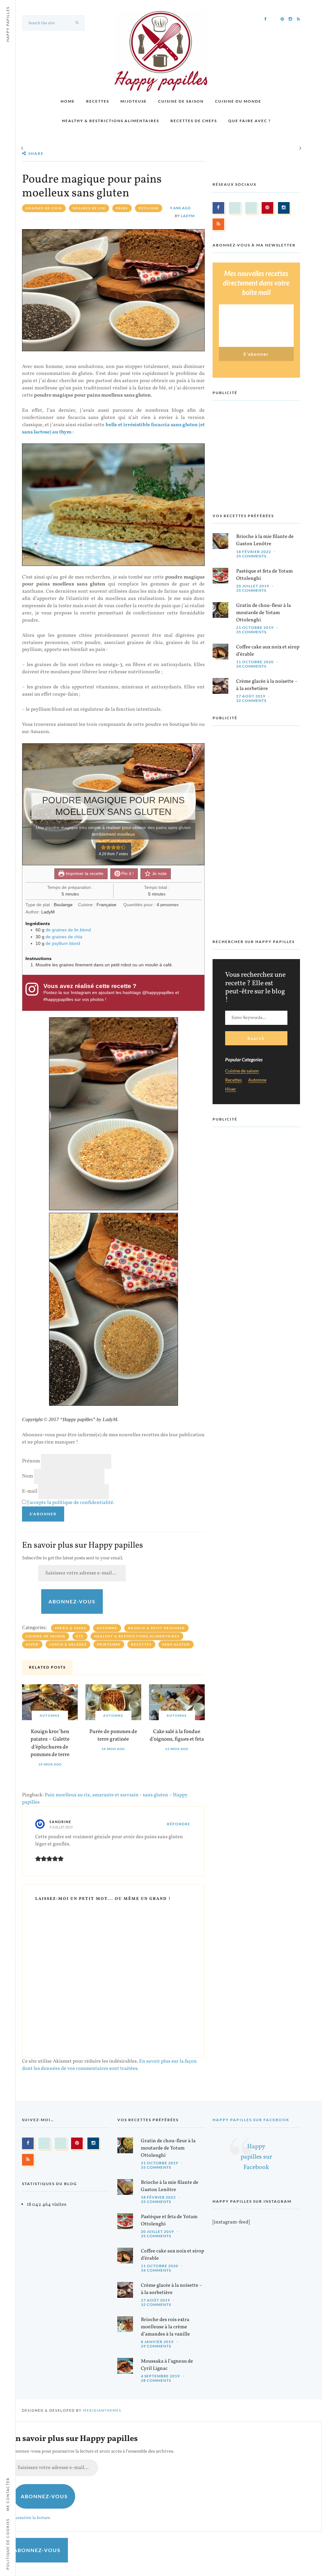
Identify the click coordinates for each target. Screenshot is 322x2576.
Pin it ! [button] (127, 873)
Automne (107, 1628)
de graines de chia (64, 937)
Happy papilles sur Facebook (251, 2120)
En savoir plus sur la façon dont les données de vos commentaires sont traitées (109, 2065)
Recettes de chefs (194, 121)
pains (122, 208)
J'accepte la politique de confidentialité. (71, 1503)
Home (68, 101)
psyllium (149, 208)
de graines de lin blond (68, 930)
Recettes (98, 101)
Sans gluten (176, 1644)
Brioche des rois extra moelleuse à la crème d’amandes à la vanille (165, 2327)
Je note (159, 873)
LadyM (188, 216)
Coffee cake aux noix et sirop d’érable (268, 651)
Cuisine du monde (238, 101)
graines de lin (89, 208)
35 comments (251, 556)
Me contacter (8, 2494)
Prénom (31, 1461)
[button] (103, 847)
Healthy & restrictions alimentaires (111, 121)
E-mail (30, 1491)
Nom (28, 1476)
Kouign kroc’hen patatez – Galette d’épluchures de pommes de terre (50, 1743)
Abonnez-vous (72, 1601)
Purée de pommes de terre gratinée (113, 1736)
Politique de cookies (8, 2544)
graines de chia (44, 208)
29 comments (156, 2346)
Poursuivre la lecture (30, 2518)
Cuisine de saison (181, 101)
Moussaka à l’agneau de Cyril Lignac (167, 2365)
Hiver (32, 1644)
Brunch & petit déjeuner (156, 1628)
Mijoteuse (134, 101)
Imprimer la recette (84, 873)
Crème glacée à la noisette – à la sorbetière (267, 685)
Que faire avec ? (250, 121)
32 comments (251, 700)
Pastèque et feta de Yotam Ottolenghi (264, 575)
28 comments (156, 2380)
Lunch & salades (68, 1644)
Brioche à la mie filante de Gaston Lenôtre (265, 540)
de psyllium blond (63, 943)
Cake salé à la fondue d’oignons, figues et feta (177, 1736)
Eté (80, 1636)
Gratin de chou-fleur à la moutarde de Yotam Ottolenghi (264, 613)
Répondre (179, 1824)
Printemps (109, 1644)
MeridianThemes (102, 2410)
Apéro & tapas (70, 1628)
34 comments (251, 666)
